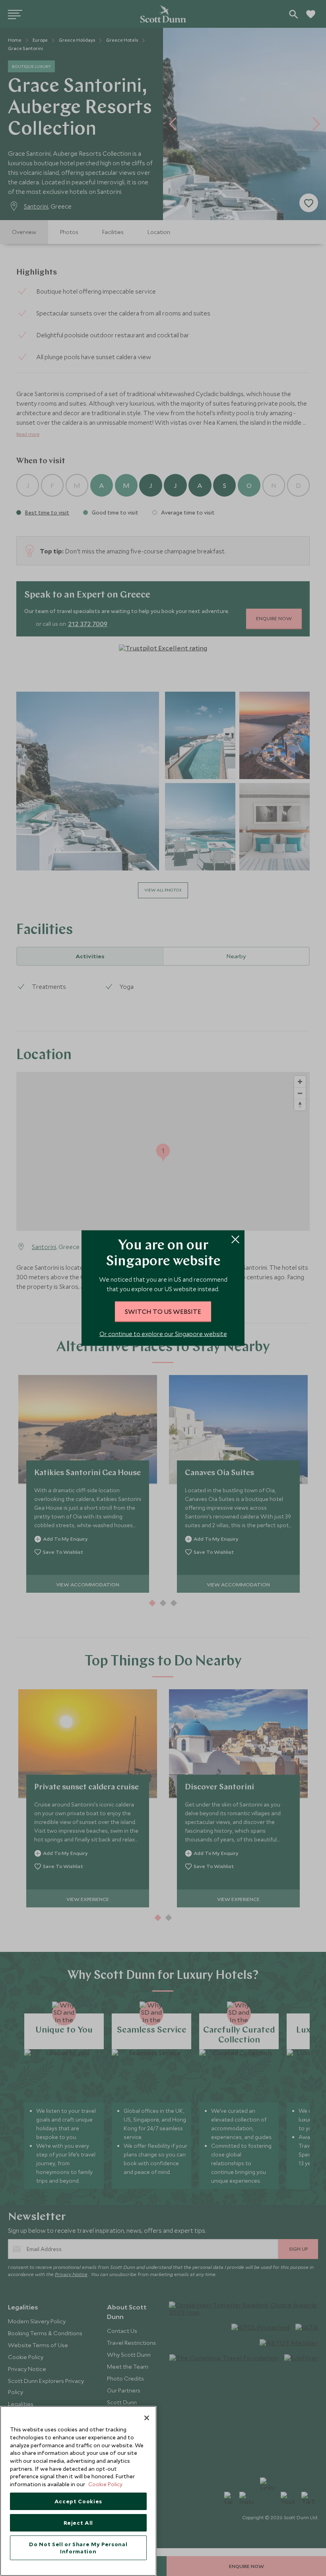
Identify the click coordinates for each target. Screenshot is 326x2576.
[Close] (147, 2418)
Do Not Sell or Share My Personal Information (78, 2548)
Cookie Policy (105, 2484)
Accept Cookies (78, 2501)
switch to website (163, 1311)
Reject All (79, 2523)
